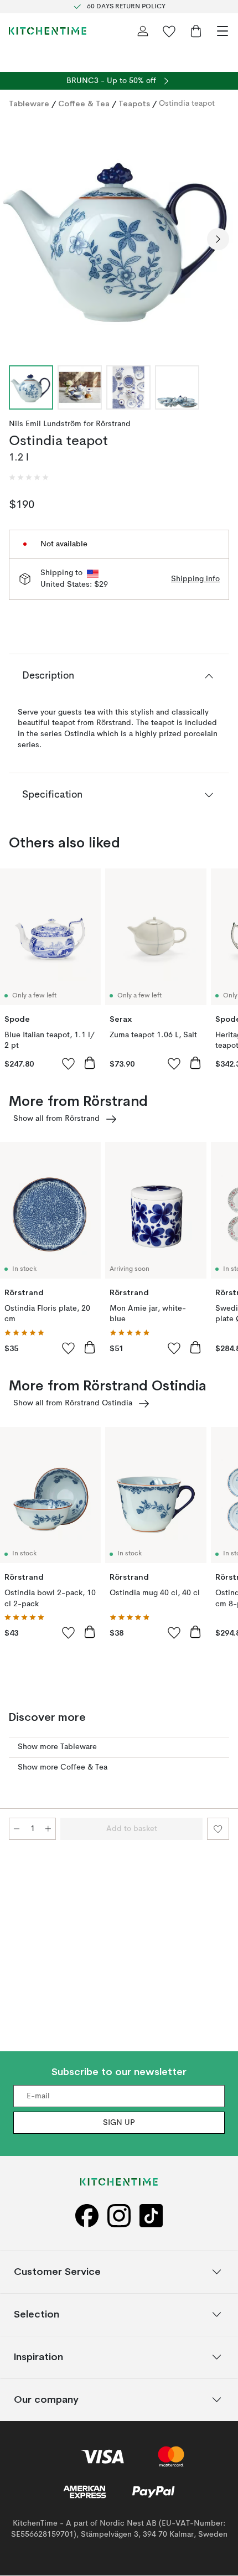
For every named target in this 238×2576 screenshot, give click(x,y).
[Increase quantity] (48, 1829)
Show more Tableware (57, 1747)
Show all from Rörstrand (56, 1119)
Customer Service (57, 2272)
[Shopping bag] (196, 31)
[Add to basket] (90, 1063)
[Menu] (223, 31)
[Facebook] (87, 2217)
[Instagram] (119, 2217)
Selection (37, 2314)
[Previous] (20, 239)
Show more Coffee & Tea (63, 1767)
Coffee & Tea (84, 104)
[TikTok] (151, 2217)
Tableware (29, 104)
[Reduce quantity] (17, 1829)
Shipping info (195, 579)
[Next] (218, 239)
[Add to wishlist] (69, 1063)
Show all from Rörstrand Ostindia (73, 1403)
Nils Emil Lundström (45, 424)
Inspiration (38, 2357)
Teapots (134, 104)
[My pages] (143, 31)
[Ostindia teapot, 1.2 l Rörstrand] (119, 237)
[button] (29, 478)
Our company (46, 2400)
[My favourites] (169, 31)
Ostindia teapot (187, 104)
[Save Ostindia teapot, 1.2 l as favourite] (218, 1829)
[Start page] (48, 31)
